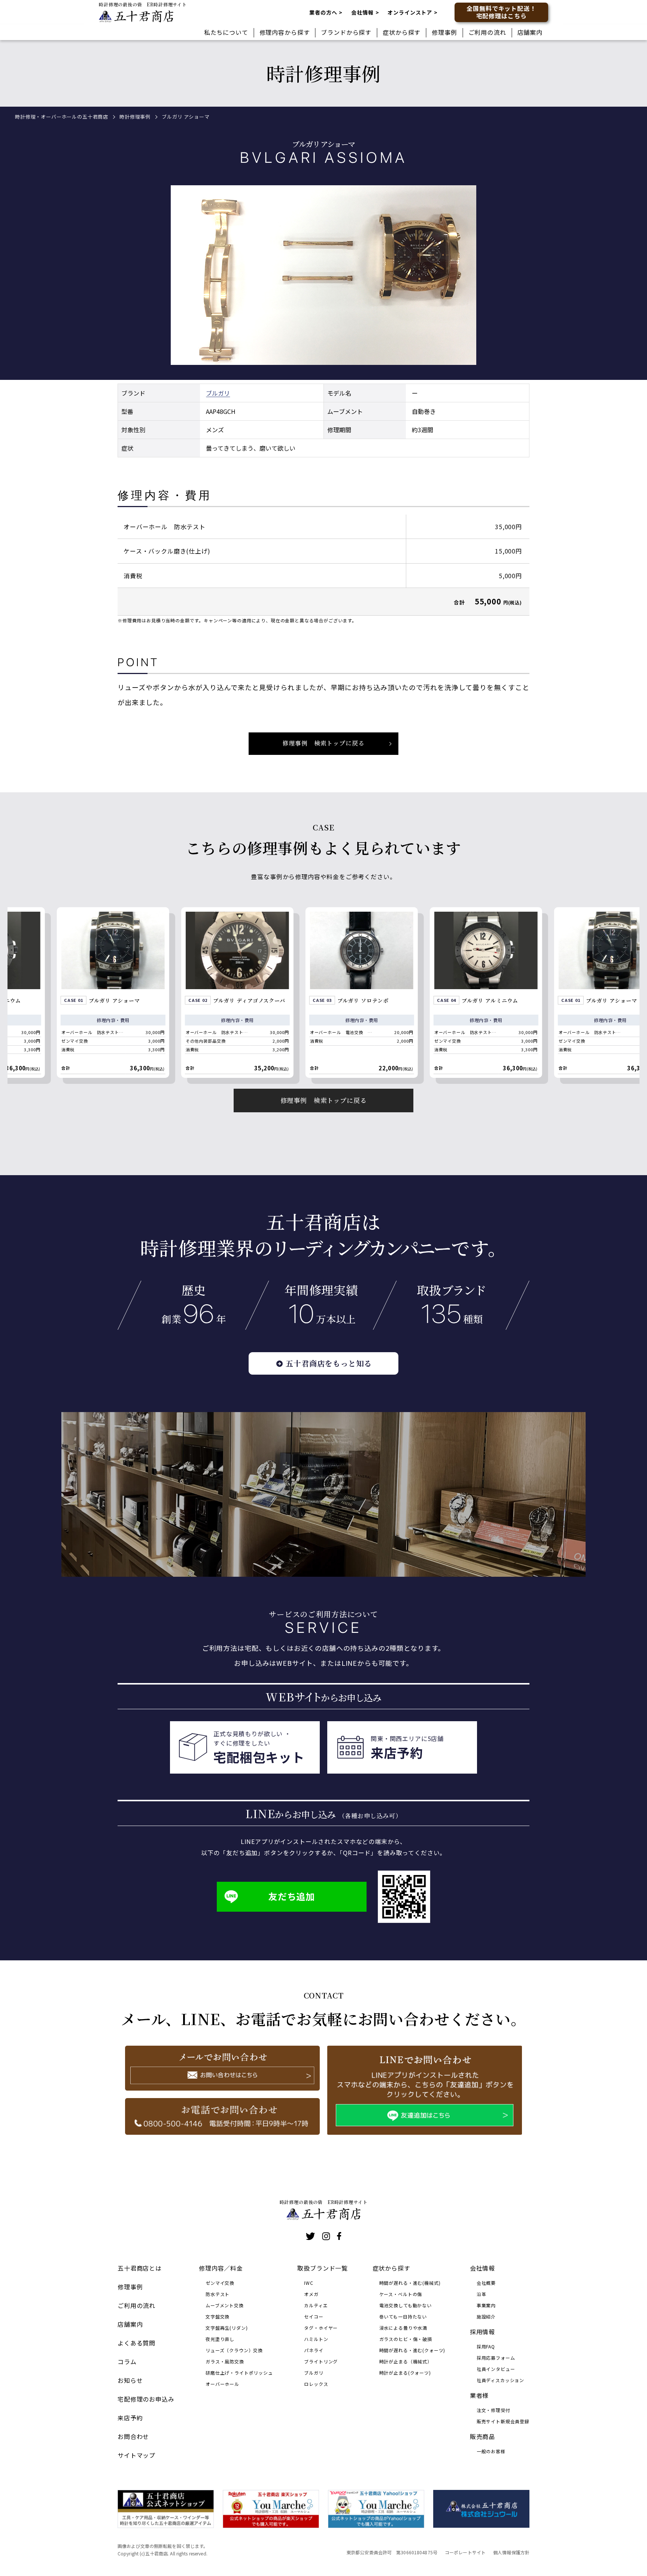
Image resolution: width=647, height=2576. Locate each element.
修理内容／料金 (221, 2268)
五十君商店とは (140, 2268)
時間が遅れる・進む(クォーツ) (412, 2350)
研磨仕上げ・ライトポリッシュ (239, 2373)
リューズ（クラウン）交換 (234, 2350)
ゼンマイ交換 (220, 2283)
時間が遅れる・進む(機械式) (410, 2283)
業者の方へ (323, 12)
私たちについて (226, 32)
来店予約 (130, 2418)
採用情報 (482, 2332)
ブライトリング (321, 2361)
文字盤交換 (218, 2316)
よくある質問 (136, 2343)
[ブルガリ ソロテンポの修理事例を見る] (261, 993)
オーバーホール (222, 2384)
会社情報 (362, 12)
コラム (127, 2362)
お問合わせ (133, 2436)
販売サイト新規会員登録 (503, 2421)
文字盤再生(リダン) (227, 2328)
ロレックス (316, 2384)
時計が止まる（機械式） (406, 2361)
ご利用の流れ (487, 32)
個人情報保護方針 (511, 2552)
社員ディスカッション (500, 2380)
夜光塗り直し (220, 2339)
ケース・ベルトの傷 (401, 2294)
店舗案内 (530, 32)
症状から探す (402, 32)
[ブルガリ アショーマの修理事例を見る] (509, 993)
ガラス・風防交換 (225, 2361)
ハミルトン (316, 2339)
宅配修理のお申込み (146, 2399)
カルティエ (316, 2305)
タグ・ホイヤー (321, 2328)
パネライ (314, 2350)
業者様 (479, 2395)
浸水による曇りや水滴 (403, 2328)
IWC (309, 2283)
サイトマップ (136, 2455)
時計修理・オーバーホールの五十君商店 (62, 117)
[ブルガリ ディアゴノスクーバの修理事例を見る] (136, 993)
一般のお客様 (491, 2451)
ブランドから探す (346, 32)
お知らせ (130, 2380)
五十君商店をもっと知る (329, 1363)
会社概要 (486, 2283)
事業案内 (486, 2305)
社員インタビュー (496, 2369)
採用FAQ (486, 2346)
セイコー (314, 2316)
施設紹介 (486, 2316)
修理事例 (444, 32)
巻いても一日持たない (403, 2316)
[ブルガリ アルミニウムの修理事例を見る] (385, 993)
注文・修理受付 (493, 2410)
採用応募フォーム (496, 2358)
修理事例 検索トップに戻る (324, 743)
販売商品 (482, 2436)
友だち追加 (292, 1896)
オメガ (311, 2294)
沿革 (482, 2294)
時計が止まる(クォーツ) (405, 2373)
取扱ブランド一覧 (323, 2268)
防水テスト (218, 2294)
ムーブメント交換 (225, 2305)
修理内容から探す (285, 32)
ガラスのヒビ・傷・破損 (406, 2339)
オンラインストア (410, 12)
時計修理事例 (135, 117)
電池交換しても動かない (405, 2305)
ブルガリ (218, 393)
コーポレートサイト (465, 2552)
